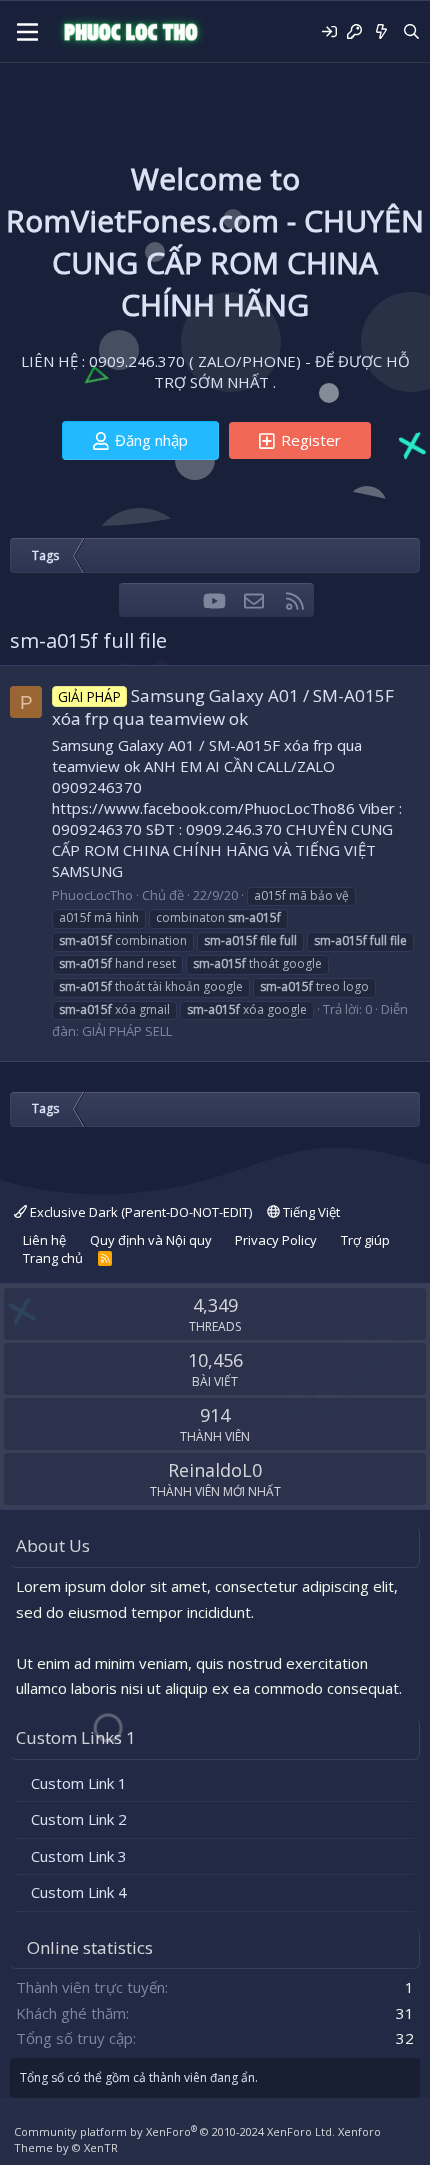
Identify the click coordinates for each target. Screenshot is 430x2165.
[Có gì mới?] (381, 31)
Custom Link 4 (79, 1892)
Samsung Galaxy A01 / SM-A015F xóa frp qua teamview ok (223, 707)
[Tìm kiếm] (411, 31)
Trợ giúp (365, 1240)
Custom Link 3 (79, 1856)
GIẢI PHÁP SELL (127, 1031)
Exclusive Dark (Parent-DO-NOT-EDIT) (139, 1212)
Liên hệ (44, 1240)
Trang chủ (53, 1258)
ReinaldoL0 (215, 1470)
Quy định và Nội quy (151, 1240)
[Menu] (27, 32)
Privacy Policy (276, 1240)
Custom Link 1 (79, 1783)
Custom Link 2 (79, 1819)
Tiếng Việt (310, 1212)
